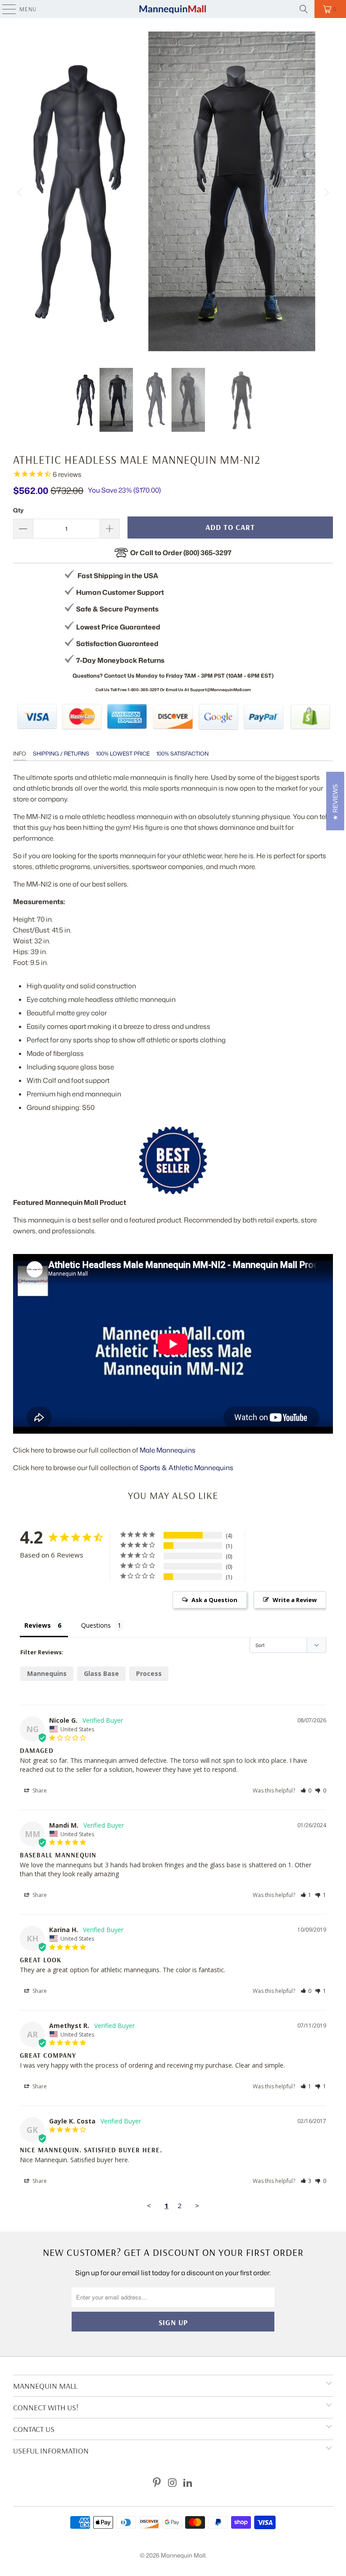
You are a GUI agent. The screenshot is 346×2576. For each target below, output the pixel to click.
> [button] (197, 2205)
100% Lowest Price (123, 754)
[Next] (326, 193)
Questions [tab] (96, 1625)
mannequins (47, 1673)
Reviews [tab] (38, 1625)
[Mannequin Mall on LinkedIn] (188, 2483)
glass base (101, 1673)
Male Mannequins (168, 1450)
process (149, 1673)
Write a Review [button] (295, 1600)
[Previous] (20, 193)
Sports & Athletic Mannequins (187, 1468)
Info (20, 754)
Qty (18, 510)
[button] (306, 1791)
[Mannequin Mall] (173, 9)
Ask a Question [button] (214, 1600)
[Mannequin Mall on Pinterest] (157, 2483)
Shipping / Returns (61, 754)
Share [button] (39, 1791)
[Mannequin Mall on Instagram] (173, 2483)
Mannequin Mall (183, 2555)
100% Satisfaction (182, 754)
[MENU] (5, 9)
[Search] (304, 9)
